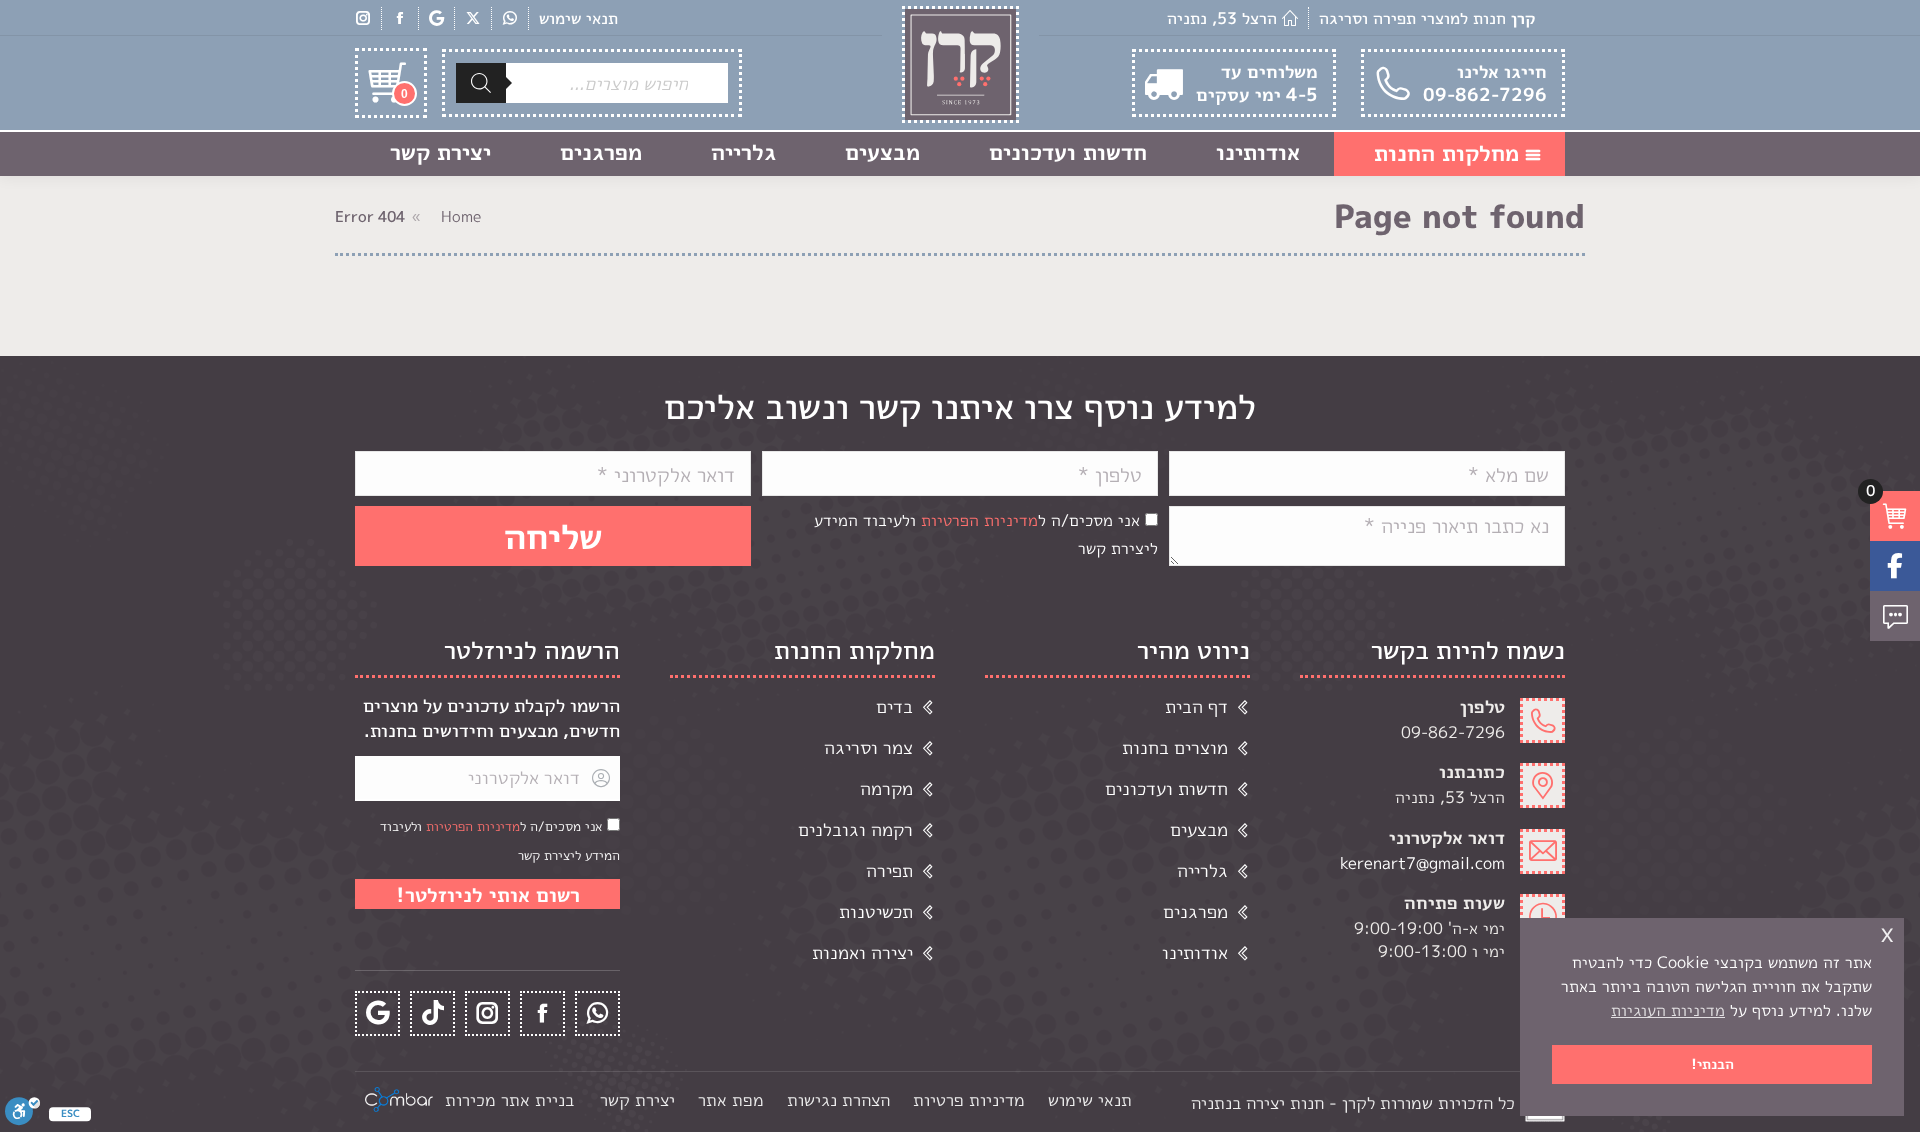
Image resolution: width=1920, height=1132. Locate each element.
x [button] (1887, 932)
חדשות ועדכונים (1166, 788)
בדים (894, 706)
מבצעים (1199, 829)
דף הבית (1196, 706)
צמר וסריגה (868, 747)
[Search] (481, 83)
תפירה (889, 870)
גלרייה (1202, 870)
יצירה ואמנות (862, 952)
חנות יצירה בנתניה (1257, 1102)
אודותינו (1195, 952)
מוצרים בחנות (1175, 747)
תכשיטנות (876, 911)
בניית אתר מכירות (509, 1099)
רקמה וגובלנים (855, 829)
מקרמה (886, 788)
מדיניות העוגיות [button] (1668, 1010)
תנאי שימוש (578, 18)
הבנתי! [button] (1712, 1064)
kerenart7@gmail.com (1422, 863)
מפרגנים (1195, 911)
